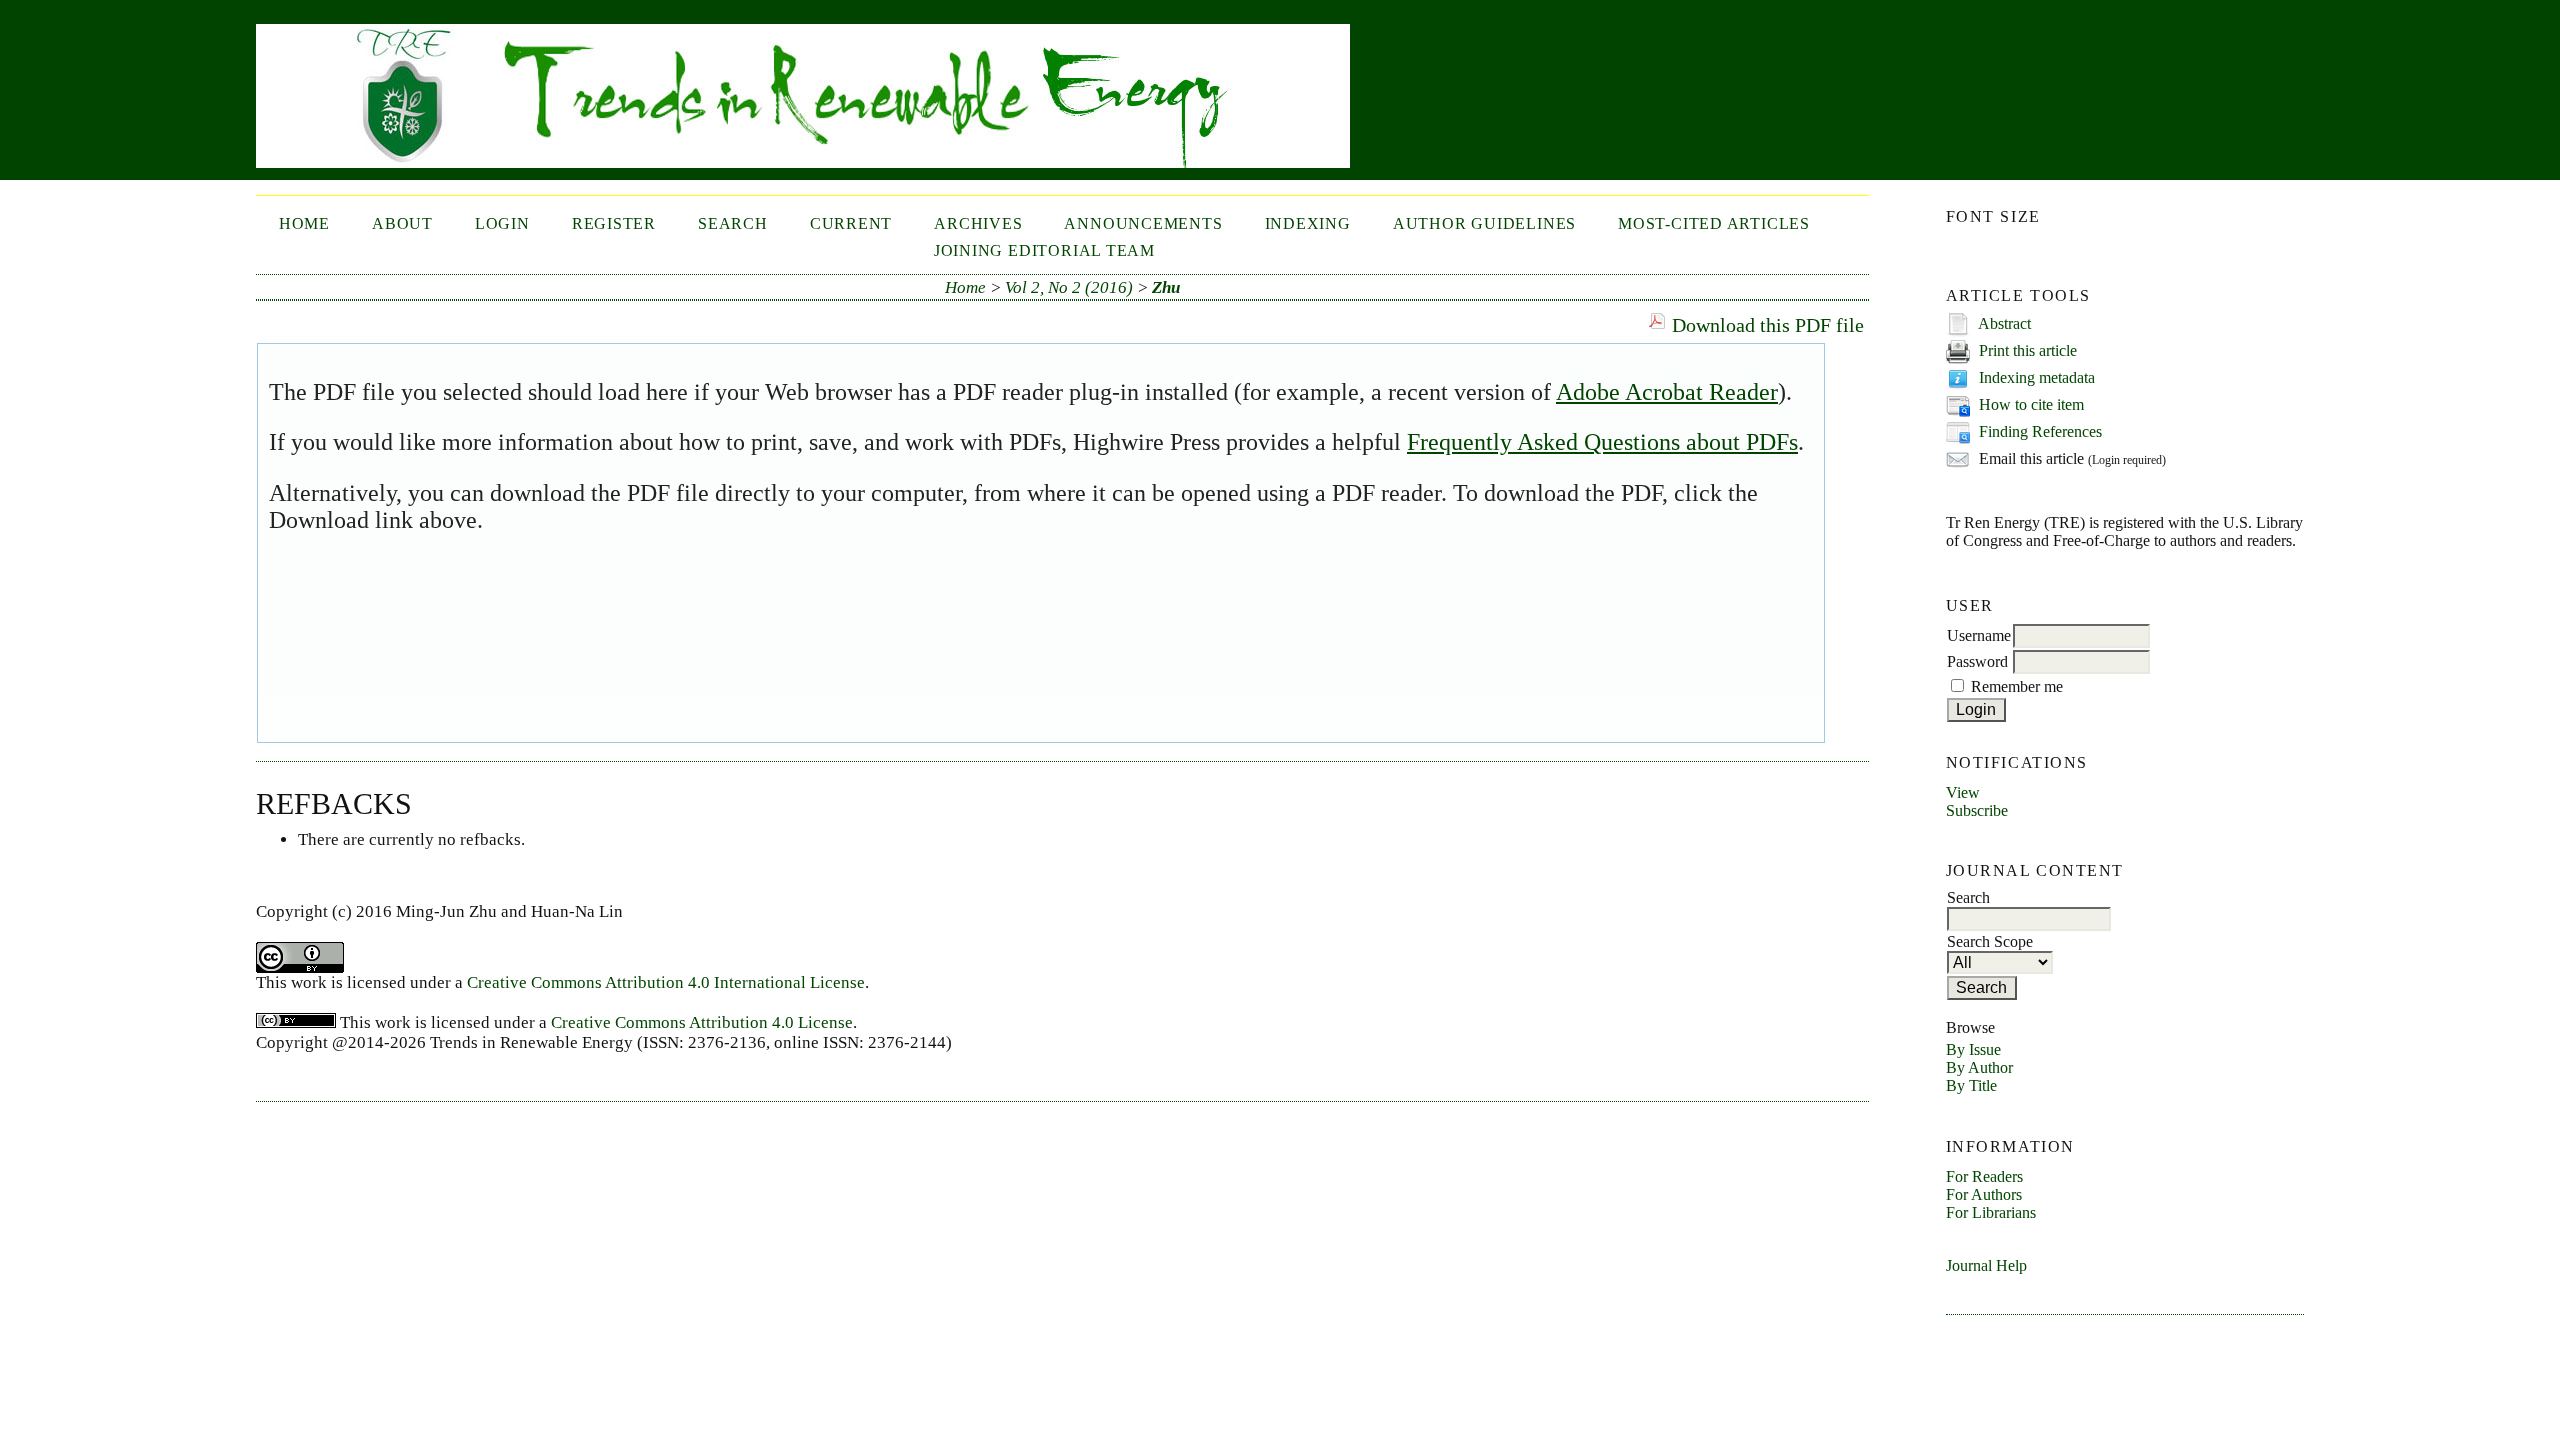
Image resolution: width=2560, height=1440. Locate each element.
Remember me (2017, 686)
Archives (978, 223)
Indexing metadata (2037, 377)
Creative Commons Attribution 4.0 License (702, 1022)
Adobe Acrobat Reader (1667, 392)
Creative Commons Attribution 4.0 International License (666, 982)
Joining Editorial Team (1044, 250)
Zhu (1166, 287)
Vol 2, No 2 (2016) (1069, 287)
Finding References (2040, 431)
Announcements (1143, 223)
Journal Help (1986, 1265)
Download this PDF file (1768, 325)
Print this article (2028, 350)
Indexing (1308, 223)
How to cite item (2031, 404)
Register (614, 223)
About (402, 223)
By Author (1979, 1067)
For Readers (1984, 1176)
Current (851, 223)
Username (1979, 635)
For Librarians (1991, 1212)
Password (1977, 661)
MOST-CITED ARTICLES (1714, 223)
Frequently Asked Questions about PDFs (1602, 442)
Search (733, 223)
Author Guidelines (1484, 223)
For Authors (1984, 1194)
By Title (1971, 1085)
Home (304, 223)
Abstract (2004, 323)
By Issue (1973, 1049)
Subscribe (1977, 810)
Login (502, 223)
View (1963, 792)
